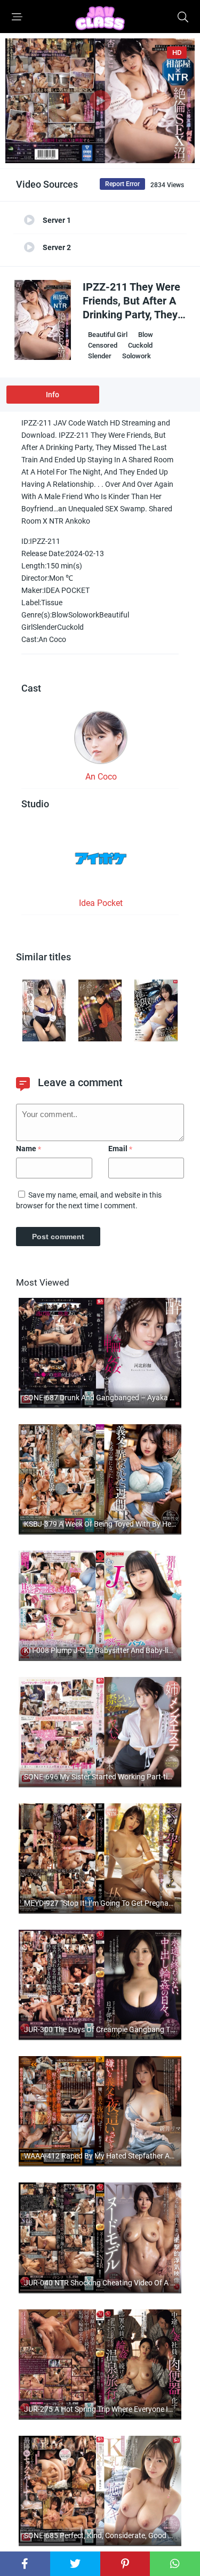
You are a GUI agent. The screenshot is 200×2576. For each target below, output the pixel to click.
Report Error (122, 184)
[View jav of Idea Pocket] (101, 862)
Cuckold (140, 345)
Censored (103, 345)
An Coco (101, 777)
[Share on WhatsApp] (175, 2564)
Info (53, 395)
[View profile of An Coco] (101, 741)
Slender (100, 356)
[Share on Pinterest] (125, 2564)
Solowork (137, 356)
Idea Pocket (101, 903)
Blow (146, 335)
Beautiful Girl (108, 335)
